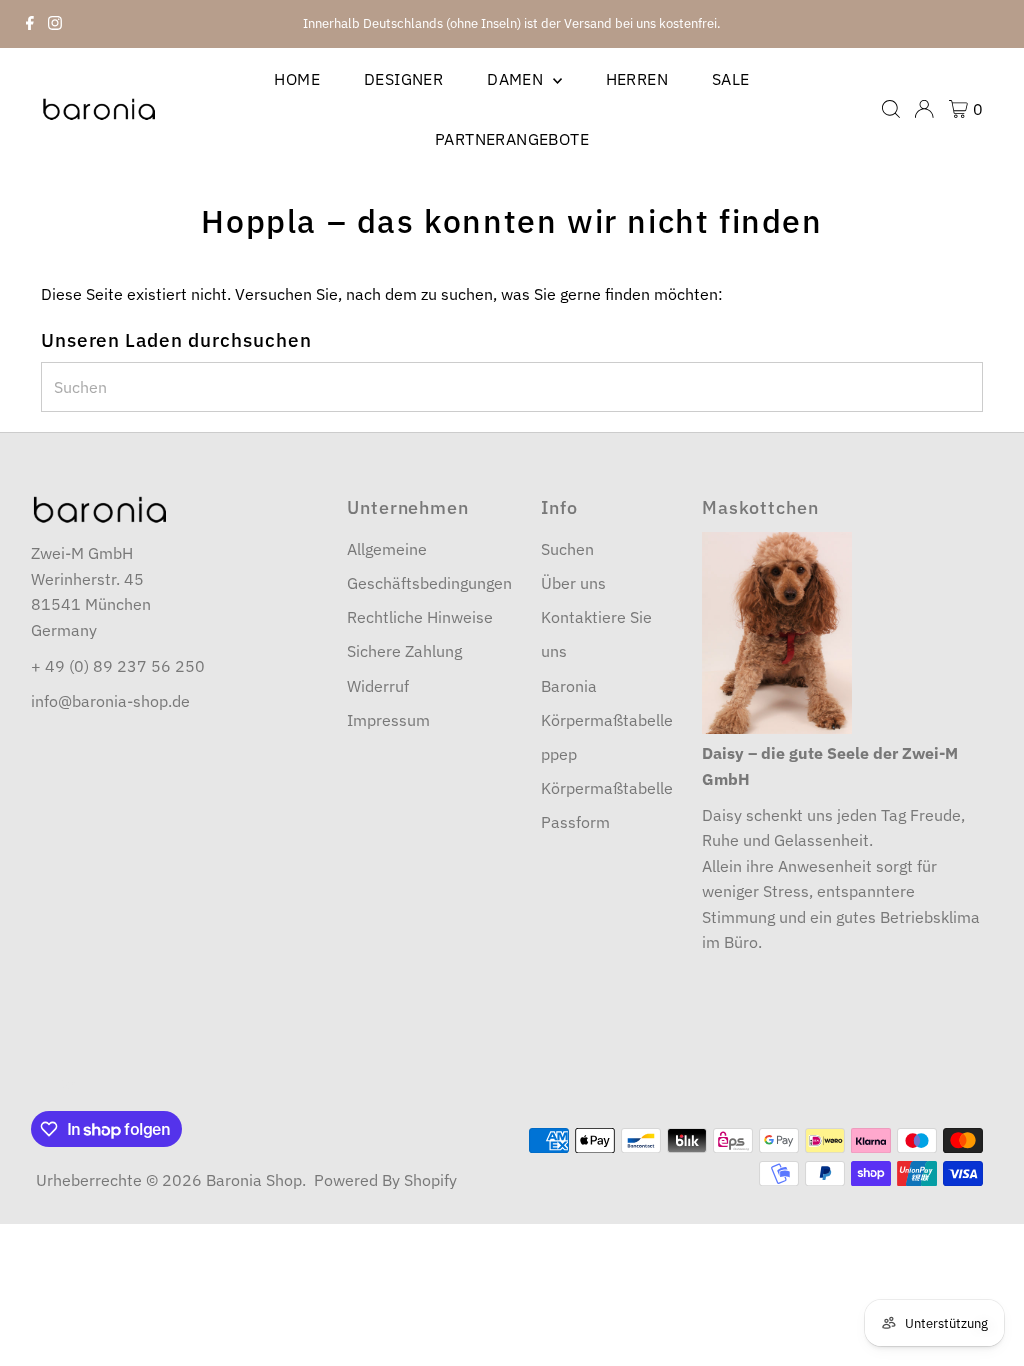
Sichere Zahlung (404, 651)
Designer (403, 79)
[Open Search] (891, 109)
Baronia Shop (254, 1180)
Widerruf (378, 686)
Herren (637, 79)
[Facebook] (30, 24)
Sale (731, 79)
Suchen (567, 549)
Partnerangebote (512, 139)
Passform (575, 822)
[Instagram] (55, 24)
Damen (517, 79)
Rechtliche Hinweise (420, 617)
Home (297, 79)
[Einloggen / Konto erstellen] (924, 109)
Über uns (573, 583)
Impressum (388, 720)
